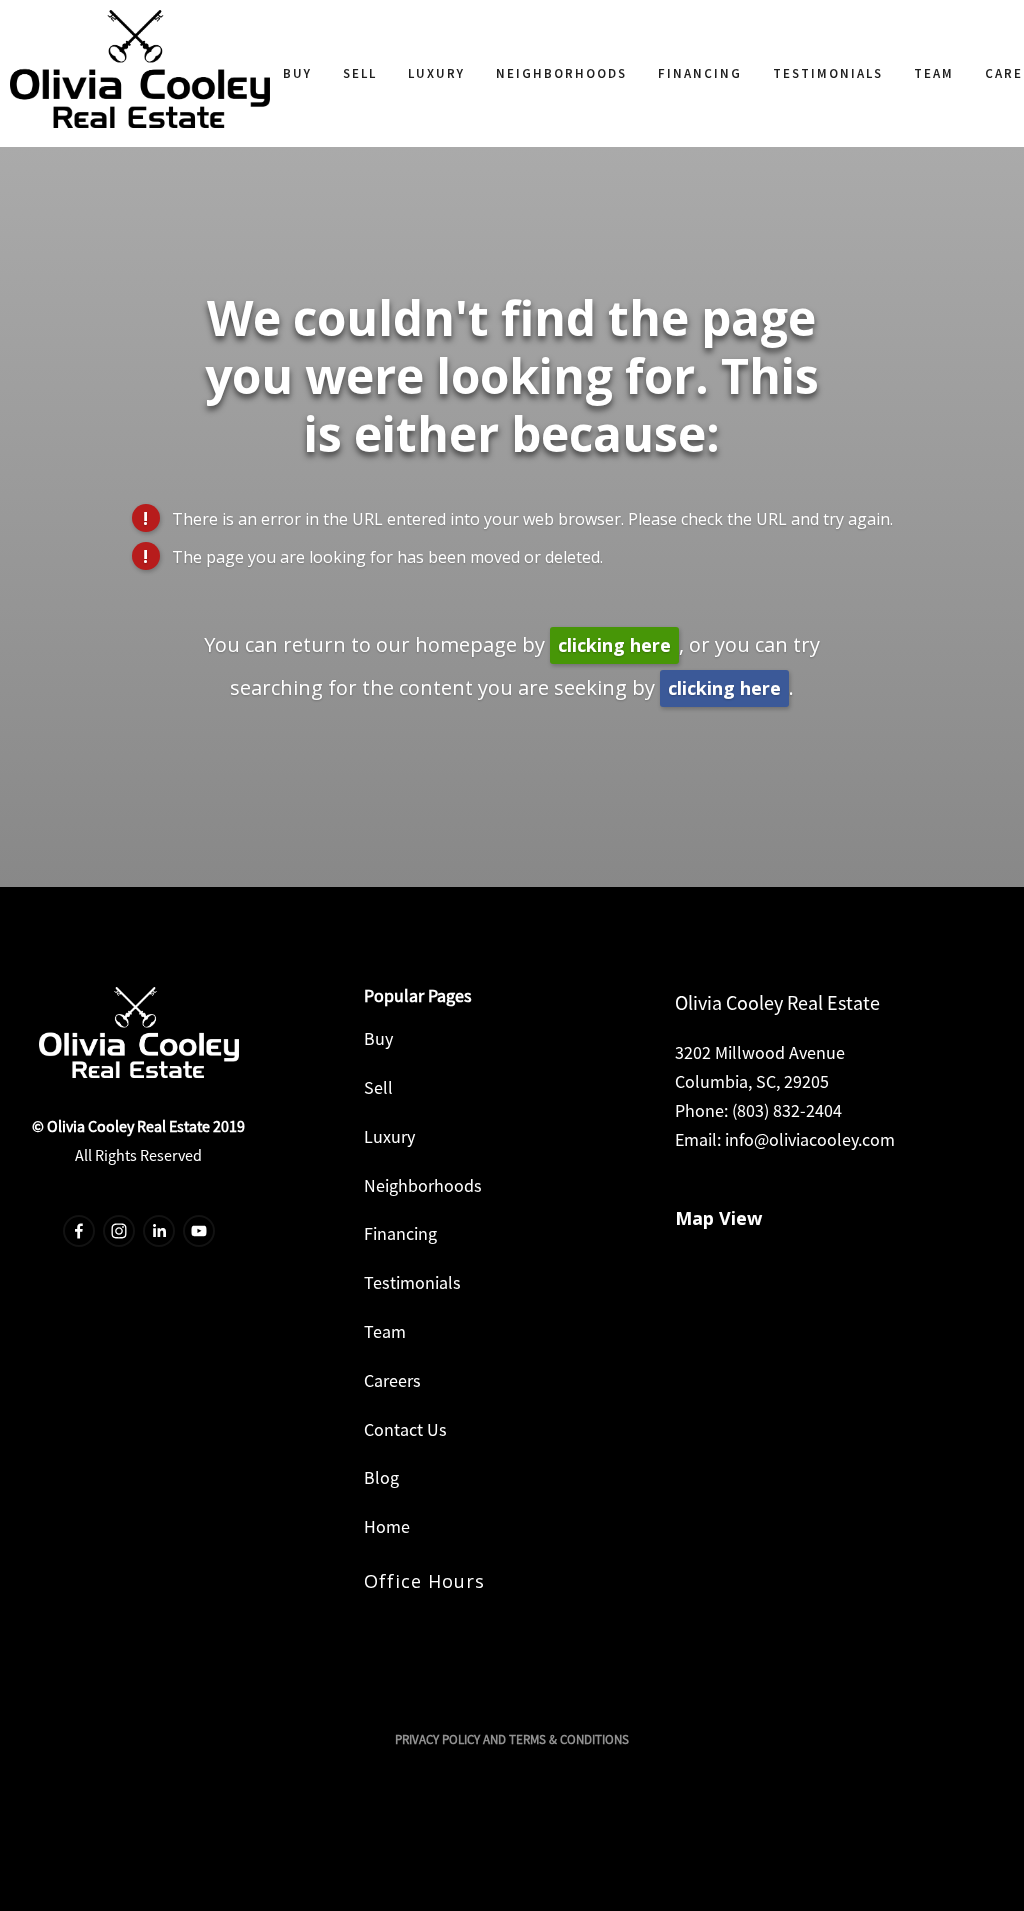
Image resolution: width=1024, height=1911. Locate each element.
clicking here (614, 645)
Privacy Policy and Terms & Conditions (512, 1739)
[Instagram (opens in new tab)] (119, 1231)
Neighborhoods (561, 73)
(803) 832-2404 (787, 1110)
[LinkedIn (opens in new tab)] (159, 1231)
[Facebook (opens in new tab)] (79, 1231)
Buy (297, 73)
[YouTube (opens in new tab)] (199, 1231)
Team (934, 73)
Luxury (436, 73)
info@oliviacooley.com (810, 1139)
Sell (360, 73)
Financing (700, 73)
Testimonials (828, 73)
